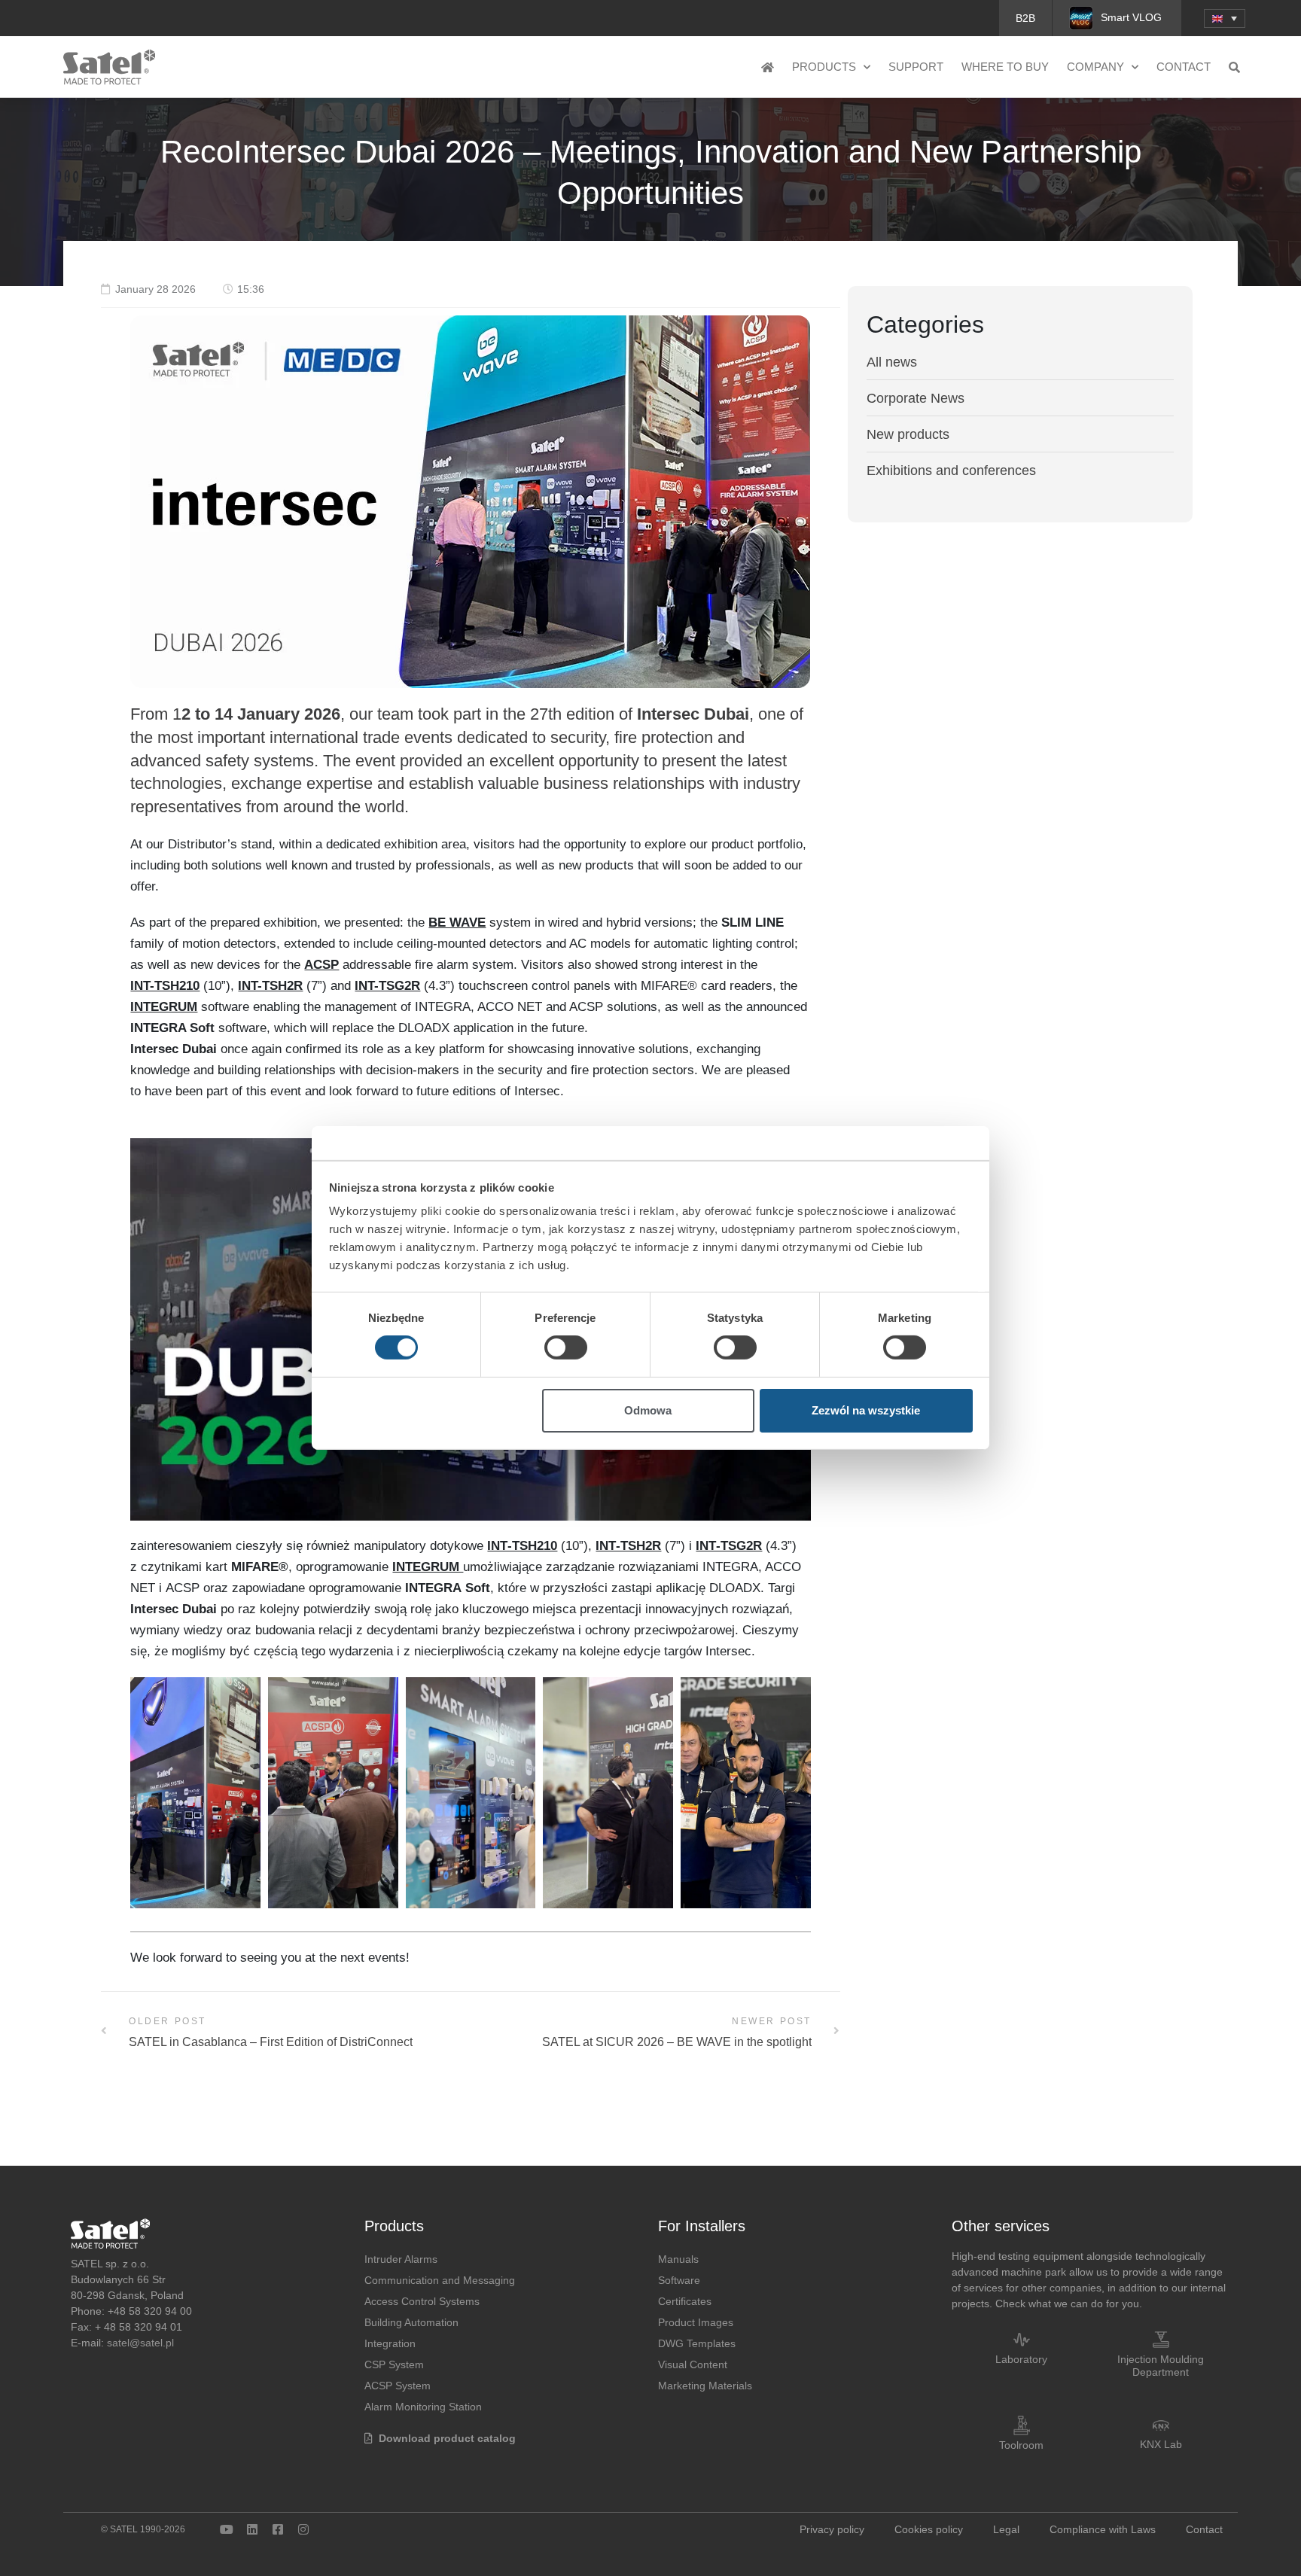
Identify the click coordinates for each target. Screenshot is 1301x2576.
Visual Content (693, 2364)
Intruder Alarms (401, 2259)
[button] (1225, 18)
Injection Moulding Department (1161, 2366)
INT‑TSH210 (522, 1546)
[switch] (566, 1347)
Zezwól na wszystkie (866, 1410)
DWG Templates (697, 2343)
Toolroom (1021, 2445)
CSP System (394, 2364)
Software (679, 2280)
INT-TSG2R (387, 986)
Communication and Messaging (440, 2280)
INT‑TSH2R (628, 1546)
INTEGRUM (164, 1007)
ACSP (321, 965)
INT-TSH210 (165, 986)
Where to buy (1005, 67)
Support (916, 67)
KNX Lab (1161, 2444)
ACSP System (398, 2386)
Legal (1006, 2529)
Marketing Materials (705, 2386)
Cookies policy (929, 2529)
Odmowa (648, 1410)
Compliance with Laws (1103, 2529)
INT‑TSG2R (729, 1546)
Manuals (678, 2259)
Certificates (685, 2301)
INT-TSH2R (270, 986)
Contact (1184, 67)
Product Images (696, 2322)
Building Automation (411, 2322)
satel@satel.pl (140, 2343)
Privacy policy (832, 2529)
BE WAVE (457, 923)
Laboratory (1021, 2359)
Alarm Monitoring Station (423, 2407)
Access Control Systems (422, 2301)
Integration (390, 2343)
